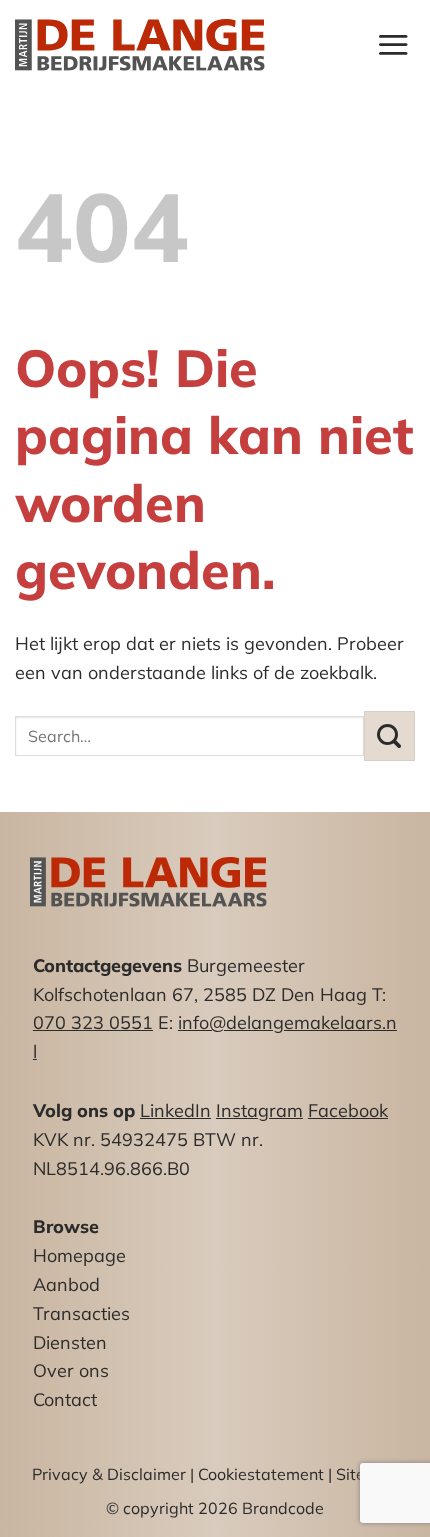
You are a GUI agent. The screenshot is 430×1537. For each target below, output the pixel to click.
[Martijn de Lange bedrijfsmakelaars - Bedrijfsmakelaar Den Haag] (140, 45)
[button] (393, 44)
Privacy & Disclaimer (109, 1474)
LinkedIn (175, 1110)
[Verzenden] (389, 736)
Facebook (348, 1110)
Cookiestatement (261, 1474)
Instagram (259, 1110)
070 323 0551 (93, 1022)
